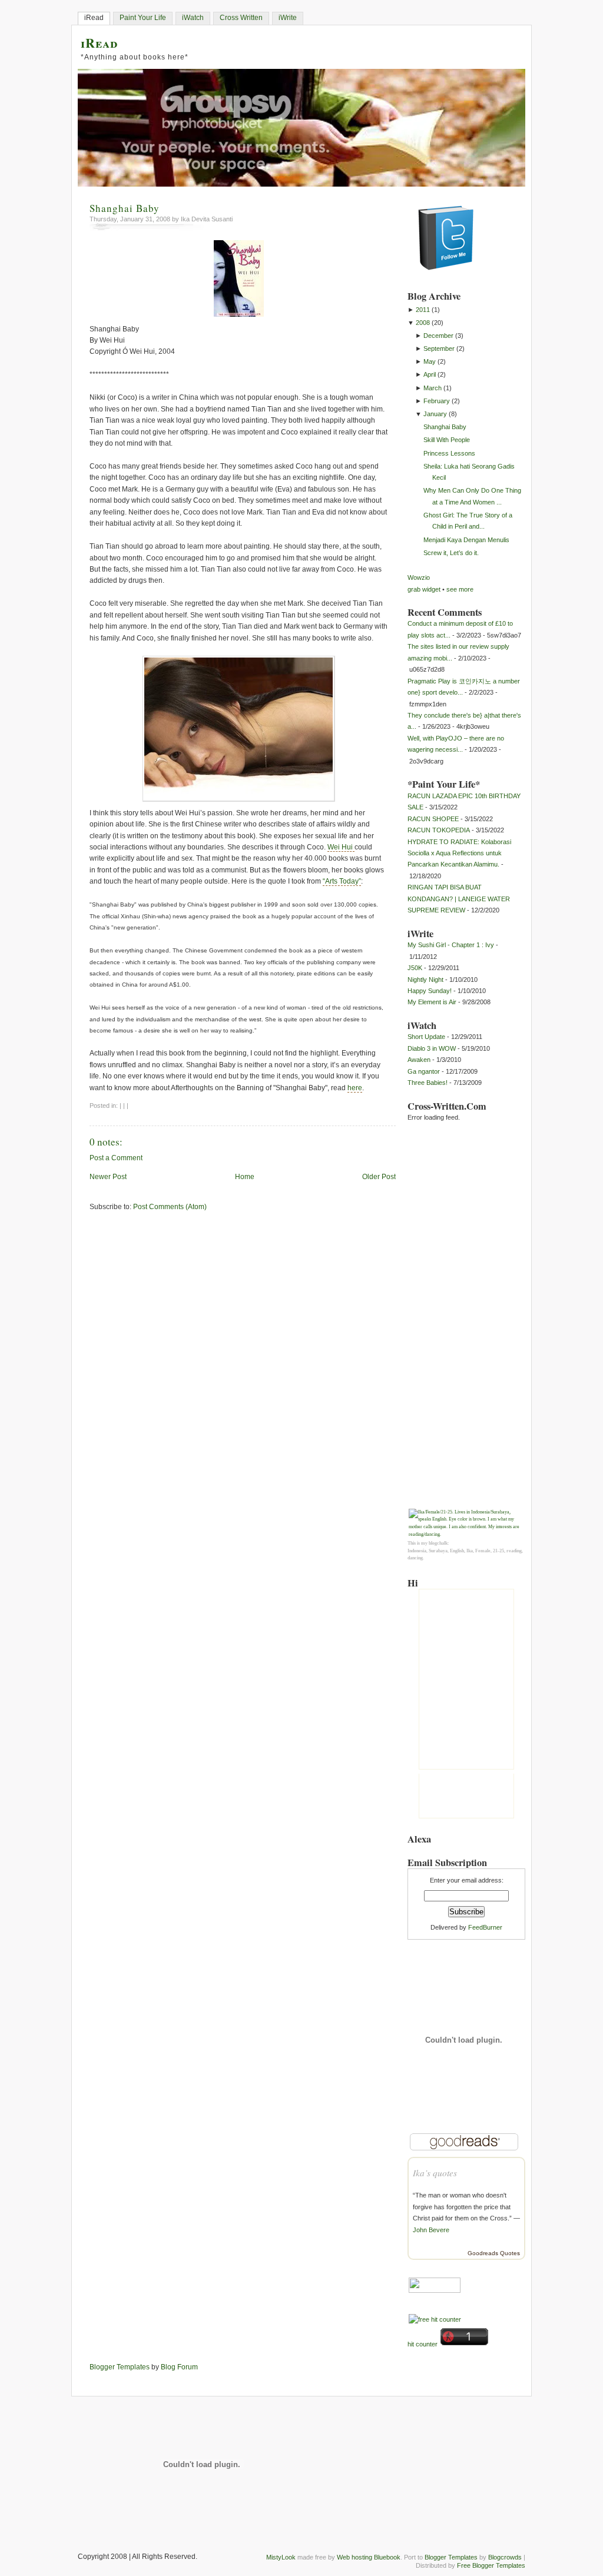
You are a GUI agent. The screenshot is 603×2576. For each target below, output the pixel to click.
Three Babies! (428, 1083)
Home (245, 1177)
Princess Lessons (449, 453)
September (439, 348)
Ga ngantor (424, 1071)
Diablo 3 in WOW (432, 1048)
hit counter (423, 2344)
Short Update (426, 1037)
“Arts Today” (342, 881)
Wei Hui (341, 847)
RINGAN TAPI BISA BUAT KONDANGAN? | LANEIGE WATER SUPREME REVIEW (459, 899)
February (437, 401)
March (433, 388)
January (435, 414)
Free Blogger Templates (491, 2565)
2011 (423, 310)
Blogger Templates (120, 2367)
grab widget (424, 589)
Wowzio (419, 577)
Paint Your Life (143, 18)
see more (460, 589)
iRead (94, 18)
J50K (415, 968)
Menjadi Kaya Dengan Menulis (466, 540)
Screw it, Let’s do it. (451, 553)
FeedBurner (485, 1927)
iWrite (288, 18)
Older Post (379, 1177)
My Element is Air (432, 1002)
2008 (423, 323)
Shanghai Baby (125, 208)
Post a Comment (116, 1158)
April (430, 374)
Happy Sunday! (430, 991)
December (438, 336)
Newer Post (108, 1177)
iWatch (193, 18)
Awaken (419, 1060)
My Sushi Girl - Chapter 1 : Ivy (451, 945)
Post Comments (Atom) (170, 1207)
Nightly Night (425, 980)
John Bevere (431, 2230)
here (355, 1088)
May (430, 361)
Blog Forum (179, 2367)
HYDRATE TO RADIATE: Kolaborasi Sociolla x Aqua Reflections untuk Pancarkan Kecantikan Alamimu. (459, 853)
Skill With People (447, 440)
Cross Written (241, 18)
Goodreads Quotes (494, 2253)
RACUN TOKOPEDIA (439, 830)
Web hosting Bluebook (369, 2557)
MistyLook (281, 2557)
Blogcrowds (505, 2557)
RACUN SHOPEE (433, 819)
